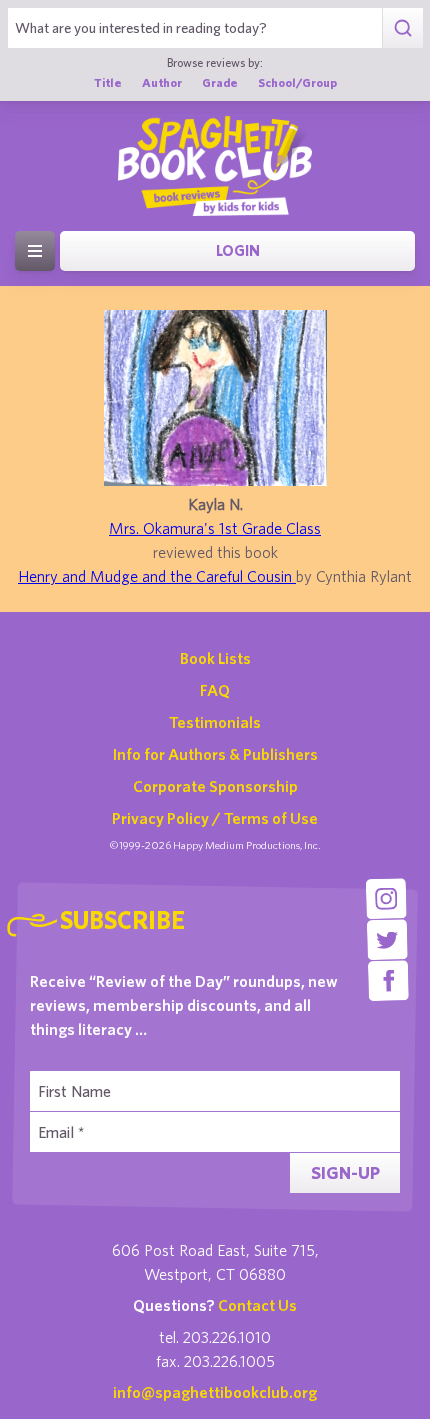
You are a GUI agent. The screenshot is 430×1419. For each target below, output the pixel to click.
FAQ (215, 690)
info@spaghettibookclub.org (215, 1392)
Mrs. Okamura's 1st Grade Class (215, 528)
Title (108, 82)
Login (238, 250)
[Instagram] (386, 898)
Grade (220, 82)
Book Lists (215, 658)
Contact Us (257, 1305)
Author (162, 82)
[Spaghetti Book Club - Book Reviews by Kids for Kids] (215, 166)
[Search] (402, 28)
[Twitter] (387, 939)
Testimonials (215, 722)
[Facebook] (388, 980)
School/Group (297, 82)
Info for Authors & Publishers (215, 754)
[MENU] (35, 251)
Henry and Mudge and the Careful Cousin (157, 576)
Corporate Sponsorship (215, 786)
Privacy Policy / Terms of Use (215, 818)
